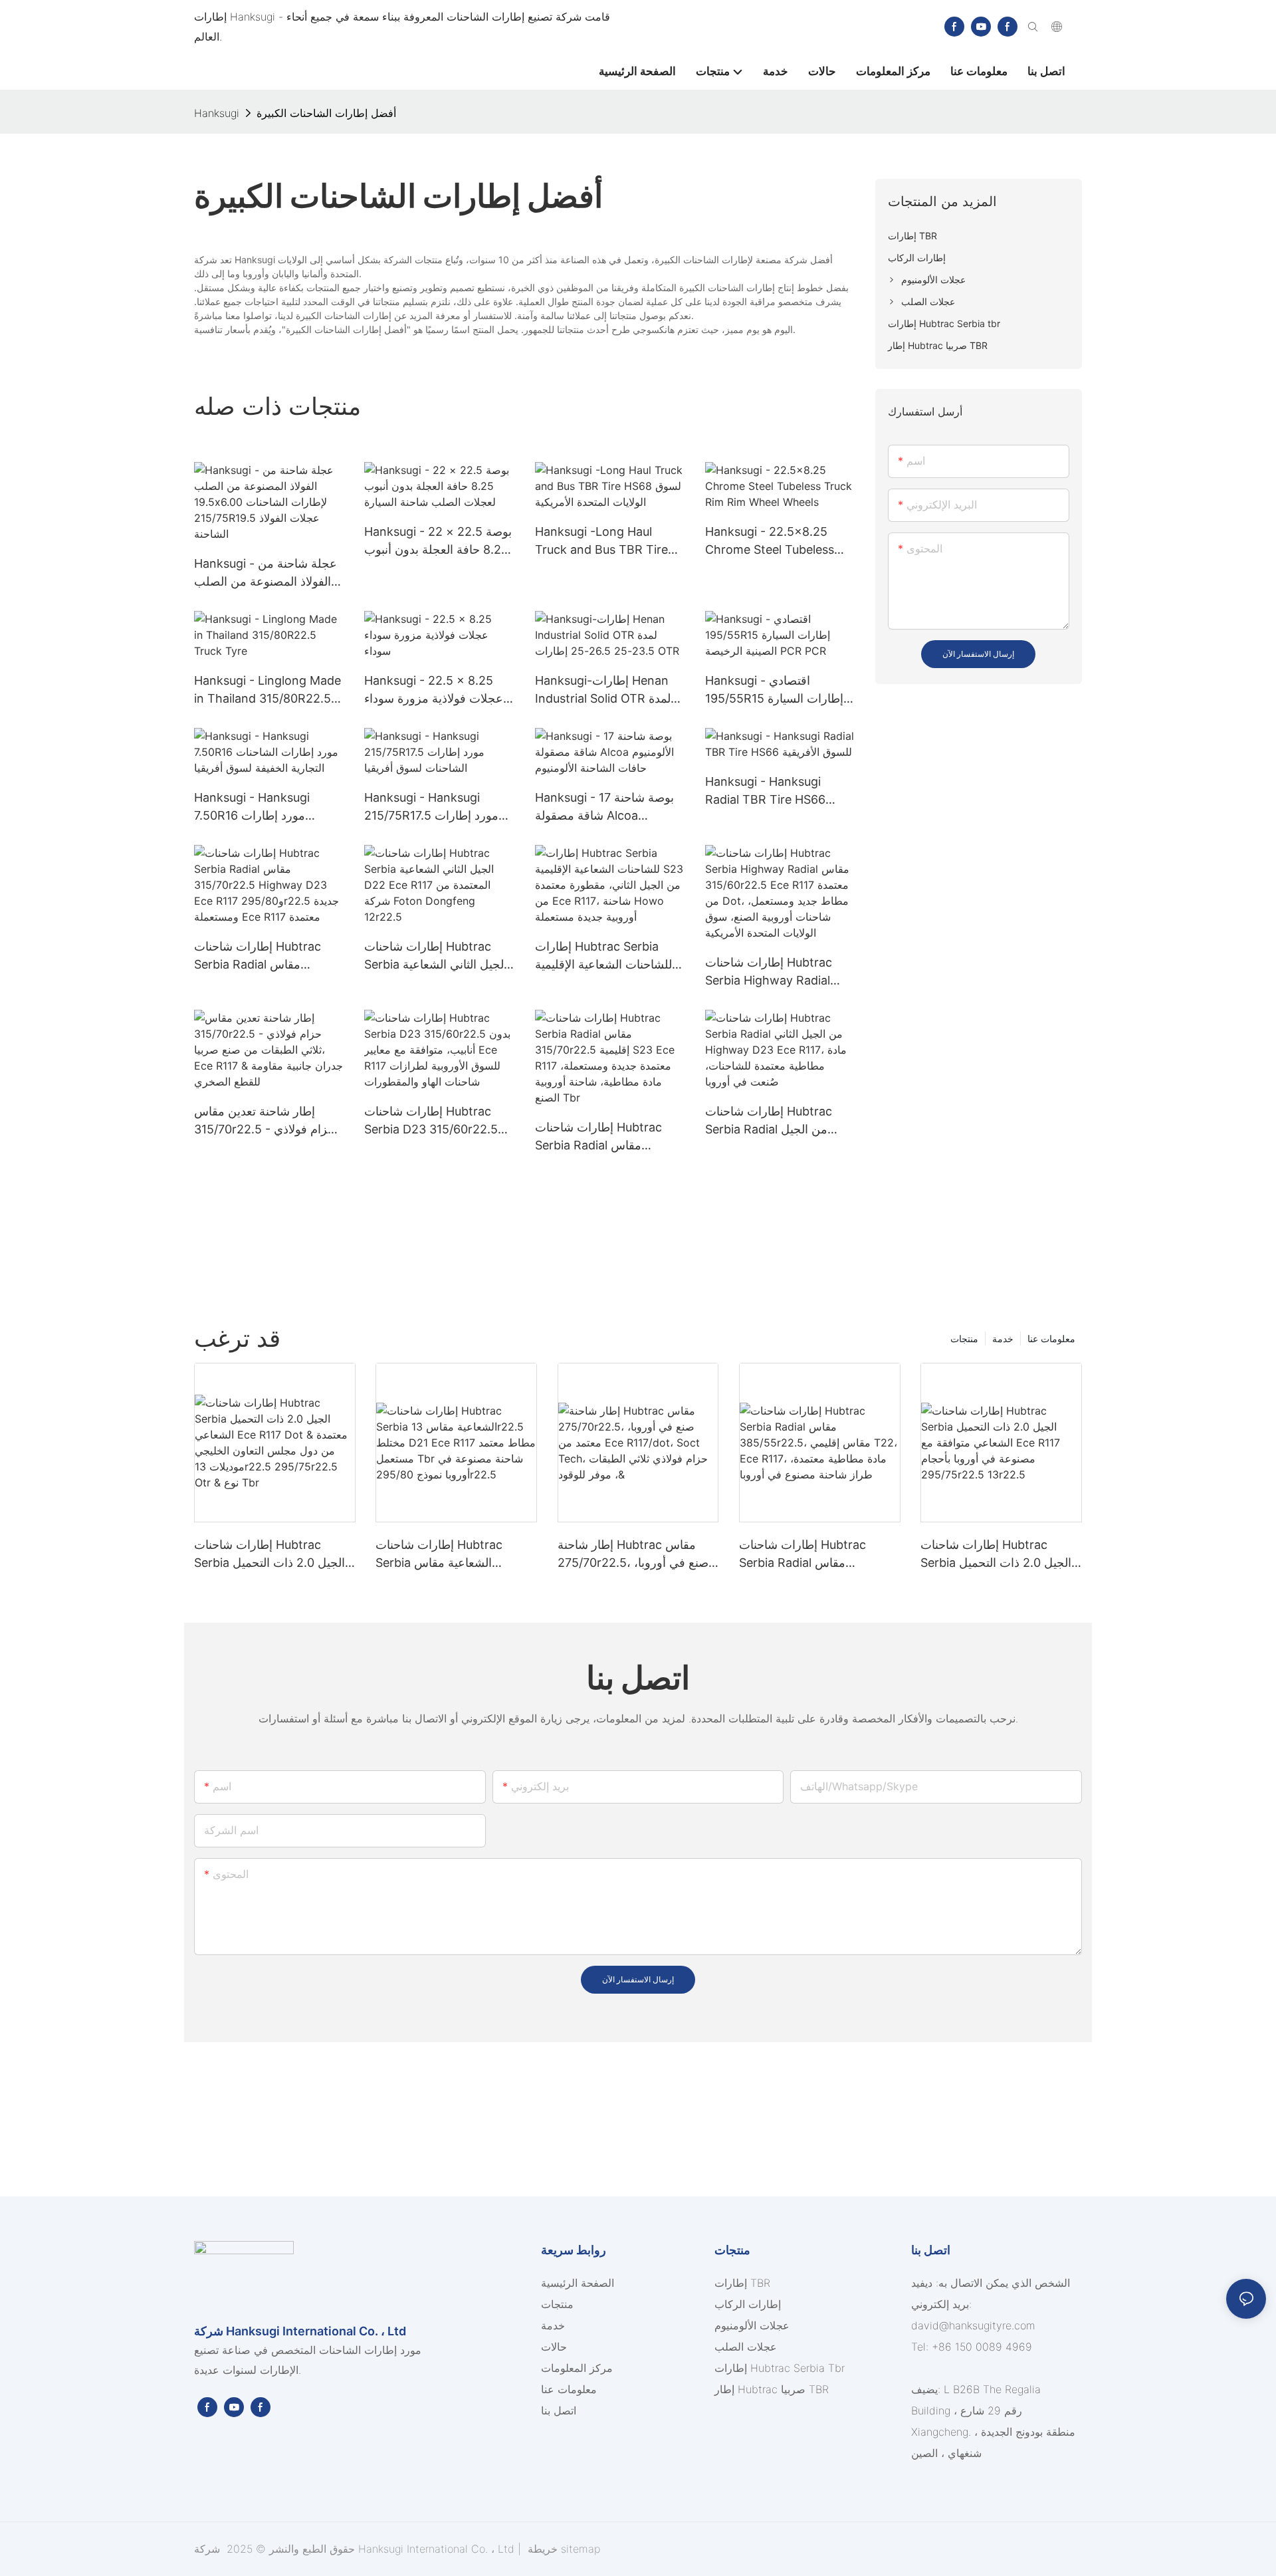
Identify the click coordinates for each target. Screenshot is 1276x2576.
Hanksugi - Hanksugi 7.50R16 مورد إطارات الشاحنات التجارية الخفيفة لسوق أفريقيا (257, 807)
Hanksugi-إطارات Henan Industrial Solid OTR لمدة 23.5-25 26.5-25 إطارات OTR (603, 690)
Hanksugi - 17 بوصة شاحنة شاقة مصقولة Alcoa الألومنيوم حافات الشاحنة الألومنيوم (604, 807)
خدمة (1003, 1339)
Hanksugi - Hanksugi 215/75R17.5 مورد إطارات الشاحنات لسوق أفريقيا (431, 807)
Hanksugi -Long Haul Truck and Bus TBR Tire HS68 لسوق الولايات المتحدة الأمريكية (607, 541)
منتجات (964, 1339)
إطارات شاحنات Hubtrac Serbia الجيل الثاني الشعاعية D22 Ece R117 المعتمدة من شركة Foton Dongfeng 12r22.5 (436, 956)
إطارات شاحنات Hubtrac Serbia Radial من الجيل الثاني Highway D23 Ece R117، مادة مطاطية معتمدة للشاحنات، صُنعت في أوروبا (773, 1121)
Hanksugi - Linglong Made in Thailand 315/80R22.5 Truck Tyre (267, 690)
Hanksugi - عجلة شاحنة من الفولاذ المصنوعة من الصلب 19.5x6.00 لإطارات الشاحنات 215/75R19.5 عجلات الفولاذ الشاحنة (267, 573)
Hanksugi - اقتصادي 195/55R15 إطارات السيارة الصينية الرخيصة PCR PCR (774, 690)
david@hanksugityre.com (973, 2325)
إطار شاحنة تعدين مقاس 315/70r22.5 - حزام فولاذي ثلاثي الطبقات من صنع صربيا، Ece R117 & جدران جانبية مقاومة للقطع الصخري (266, 1121)
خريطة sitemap (562, 2549)
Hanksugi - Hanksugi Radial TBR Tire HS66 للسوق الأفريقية (765, 791)
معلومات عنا (1051, 1339)
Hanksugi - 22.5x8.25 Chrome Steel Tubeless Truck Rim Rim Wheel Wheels (770, 541)
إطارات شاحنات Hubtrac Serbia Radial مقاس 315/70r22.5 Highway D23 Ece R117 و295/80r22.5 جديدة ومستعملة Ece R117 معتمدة (267, 956)
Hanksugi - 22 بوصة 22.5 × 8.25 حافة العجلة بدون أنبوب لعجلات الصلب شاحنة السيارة (438, 541)
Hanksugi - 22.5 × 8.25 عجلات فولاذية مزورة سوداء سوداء (434, 690)
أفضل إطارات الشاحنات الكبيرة (326, 113)
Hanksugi (217, 113)
